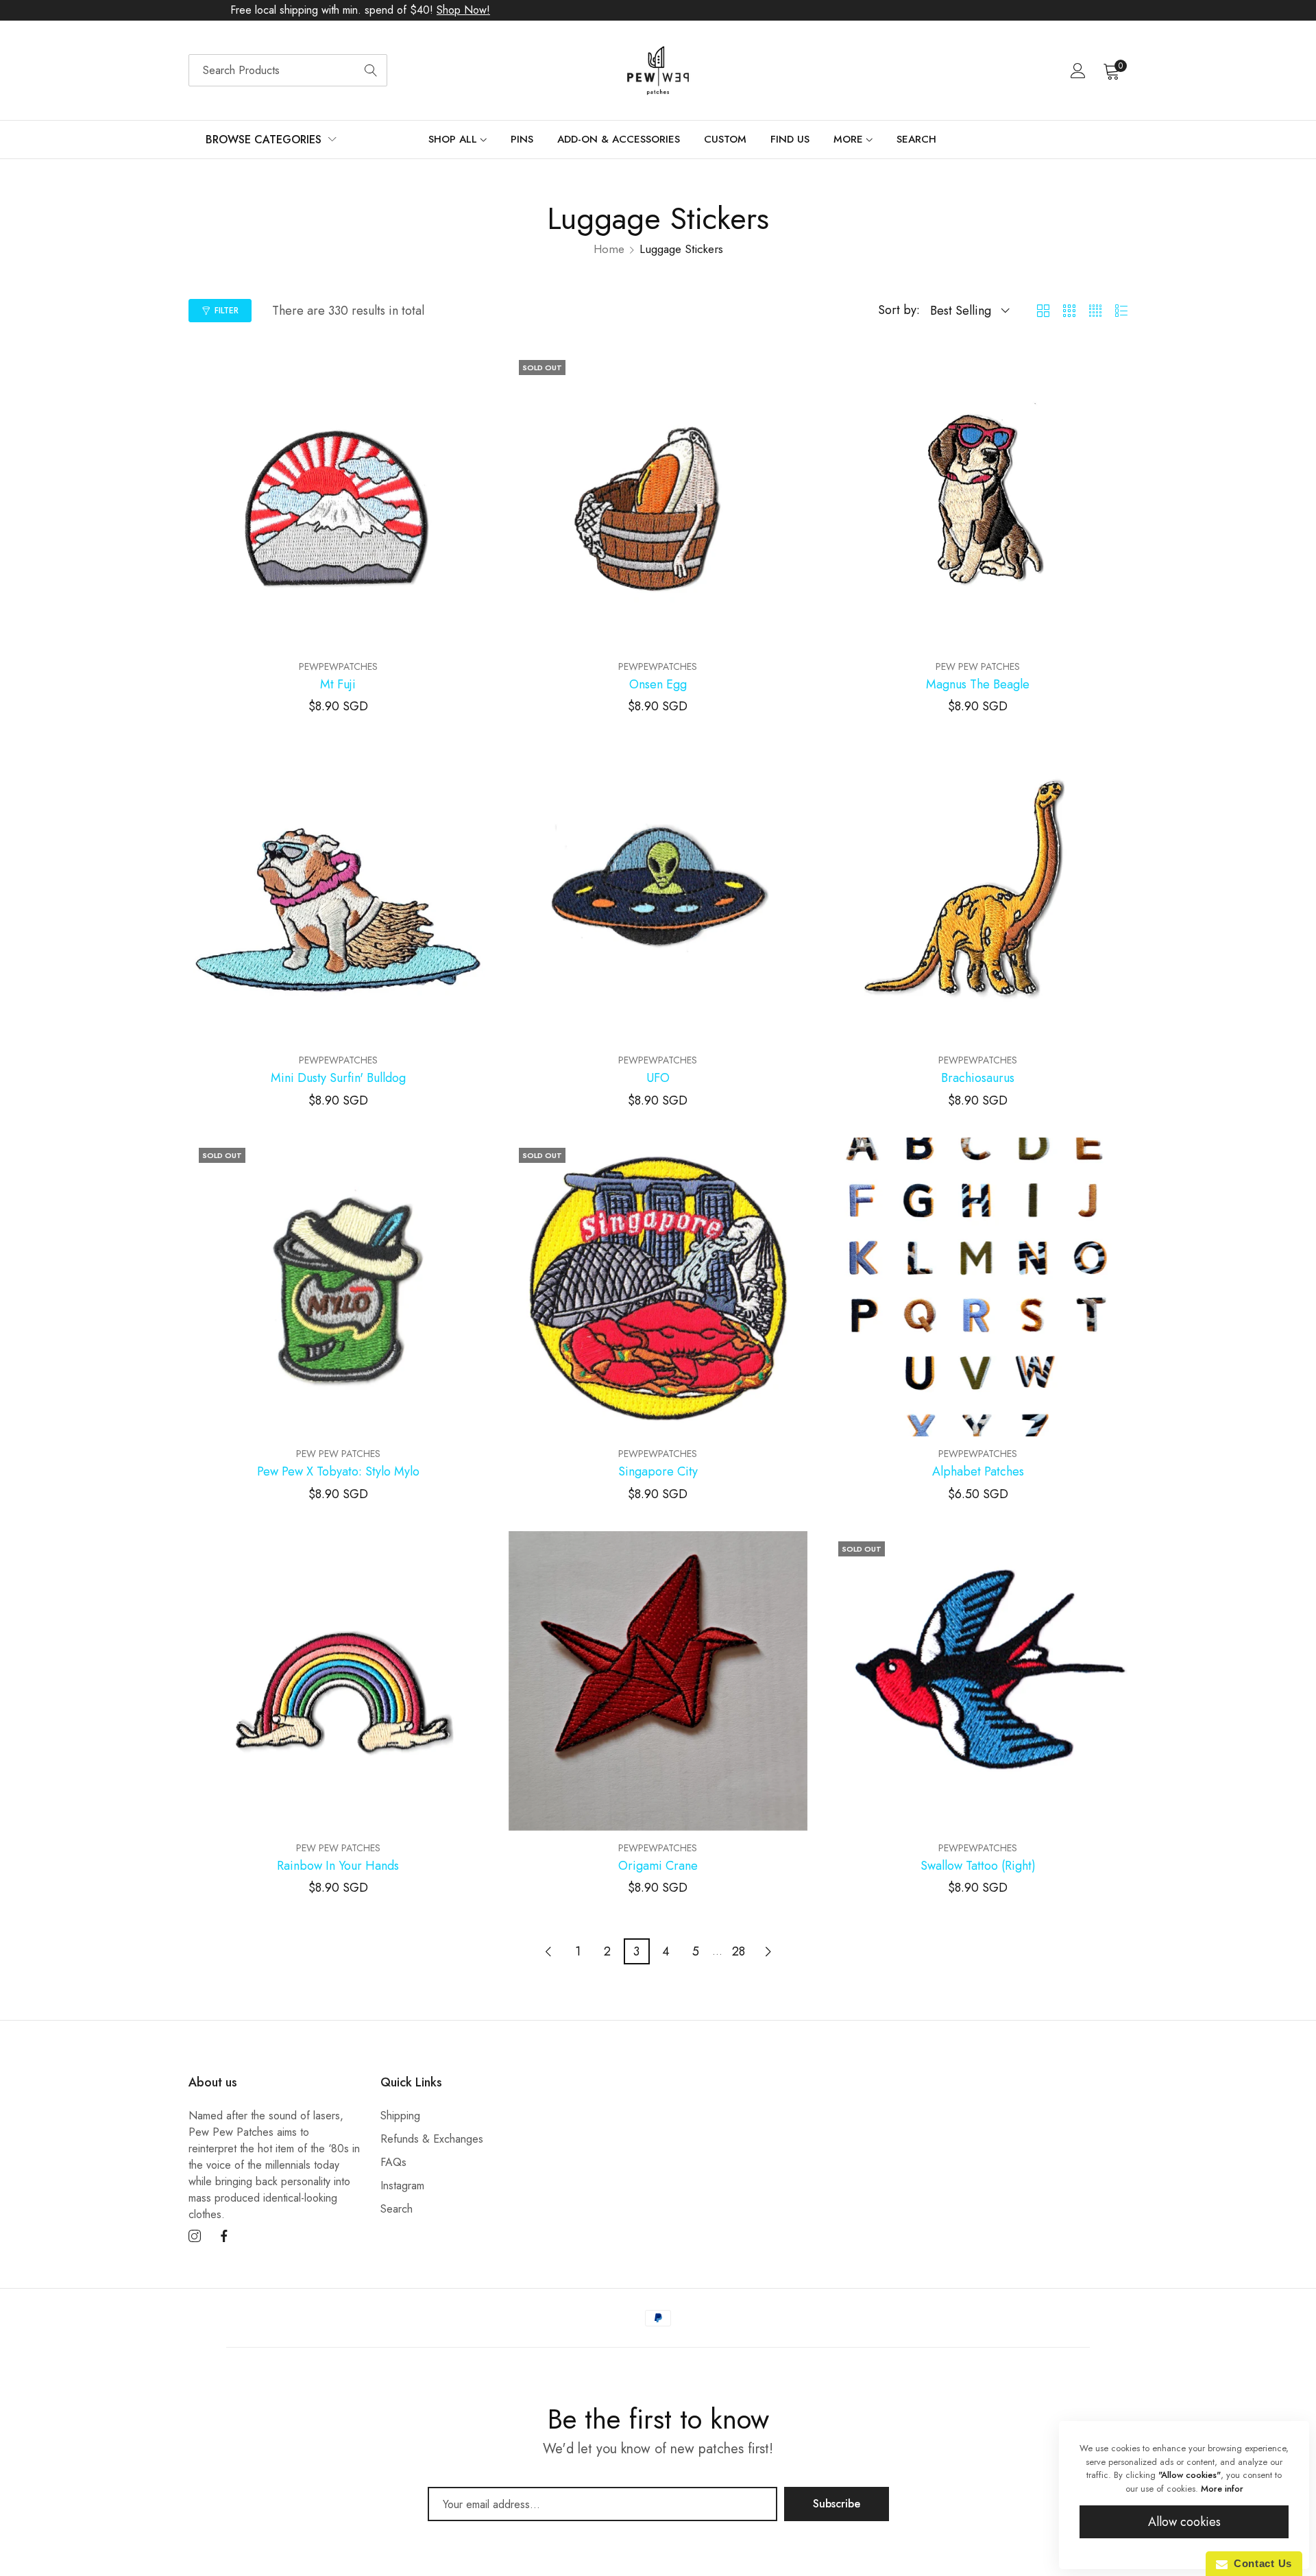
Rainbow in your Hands (338, 1866)
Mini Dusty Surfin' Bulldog (338, 1079)
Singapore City (658, 1472)
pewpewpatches (338, 666)
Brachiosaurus (978, 1079)
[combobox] (288, 70)
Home (609, 249)
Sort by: (899, 310)
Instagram (402, 2186)
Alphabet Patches (978, 1472)
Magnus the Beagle (978, 685)
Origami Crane (658, 1866)
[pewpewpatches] (658, 71)
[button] (475, 370)
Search (397, 2209)
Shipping (400, 2116)
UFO (658, 1079)
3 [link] (636, 1951)
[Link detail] (195, 2237)
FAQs (393, 2162)
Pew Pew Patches (978, 666)
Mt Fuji (338, 685)
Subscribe (837, 2504)
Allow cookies (1184, 2522)
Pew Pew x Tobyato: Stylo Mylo (338, 1472)
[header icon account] (1078, 71)
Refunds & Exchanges (432, 2139)
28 (739, 1951)
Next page (768, 1951)
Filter (227, 311)
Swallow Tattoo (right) (978, 1866)
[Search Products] (371, 70)
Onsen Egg (658, 685)
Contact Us (1260, 2563)
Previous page (548, 1951)
